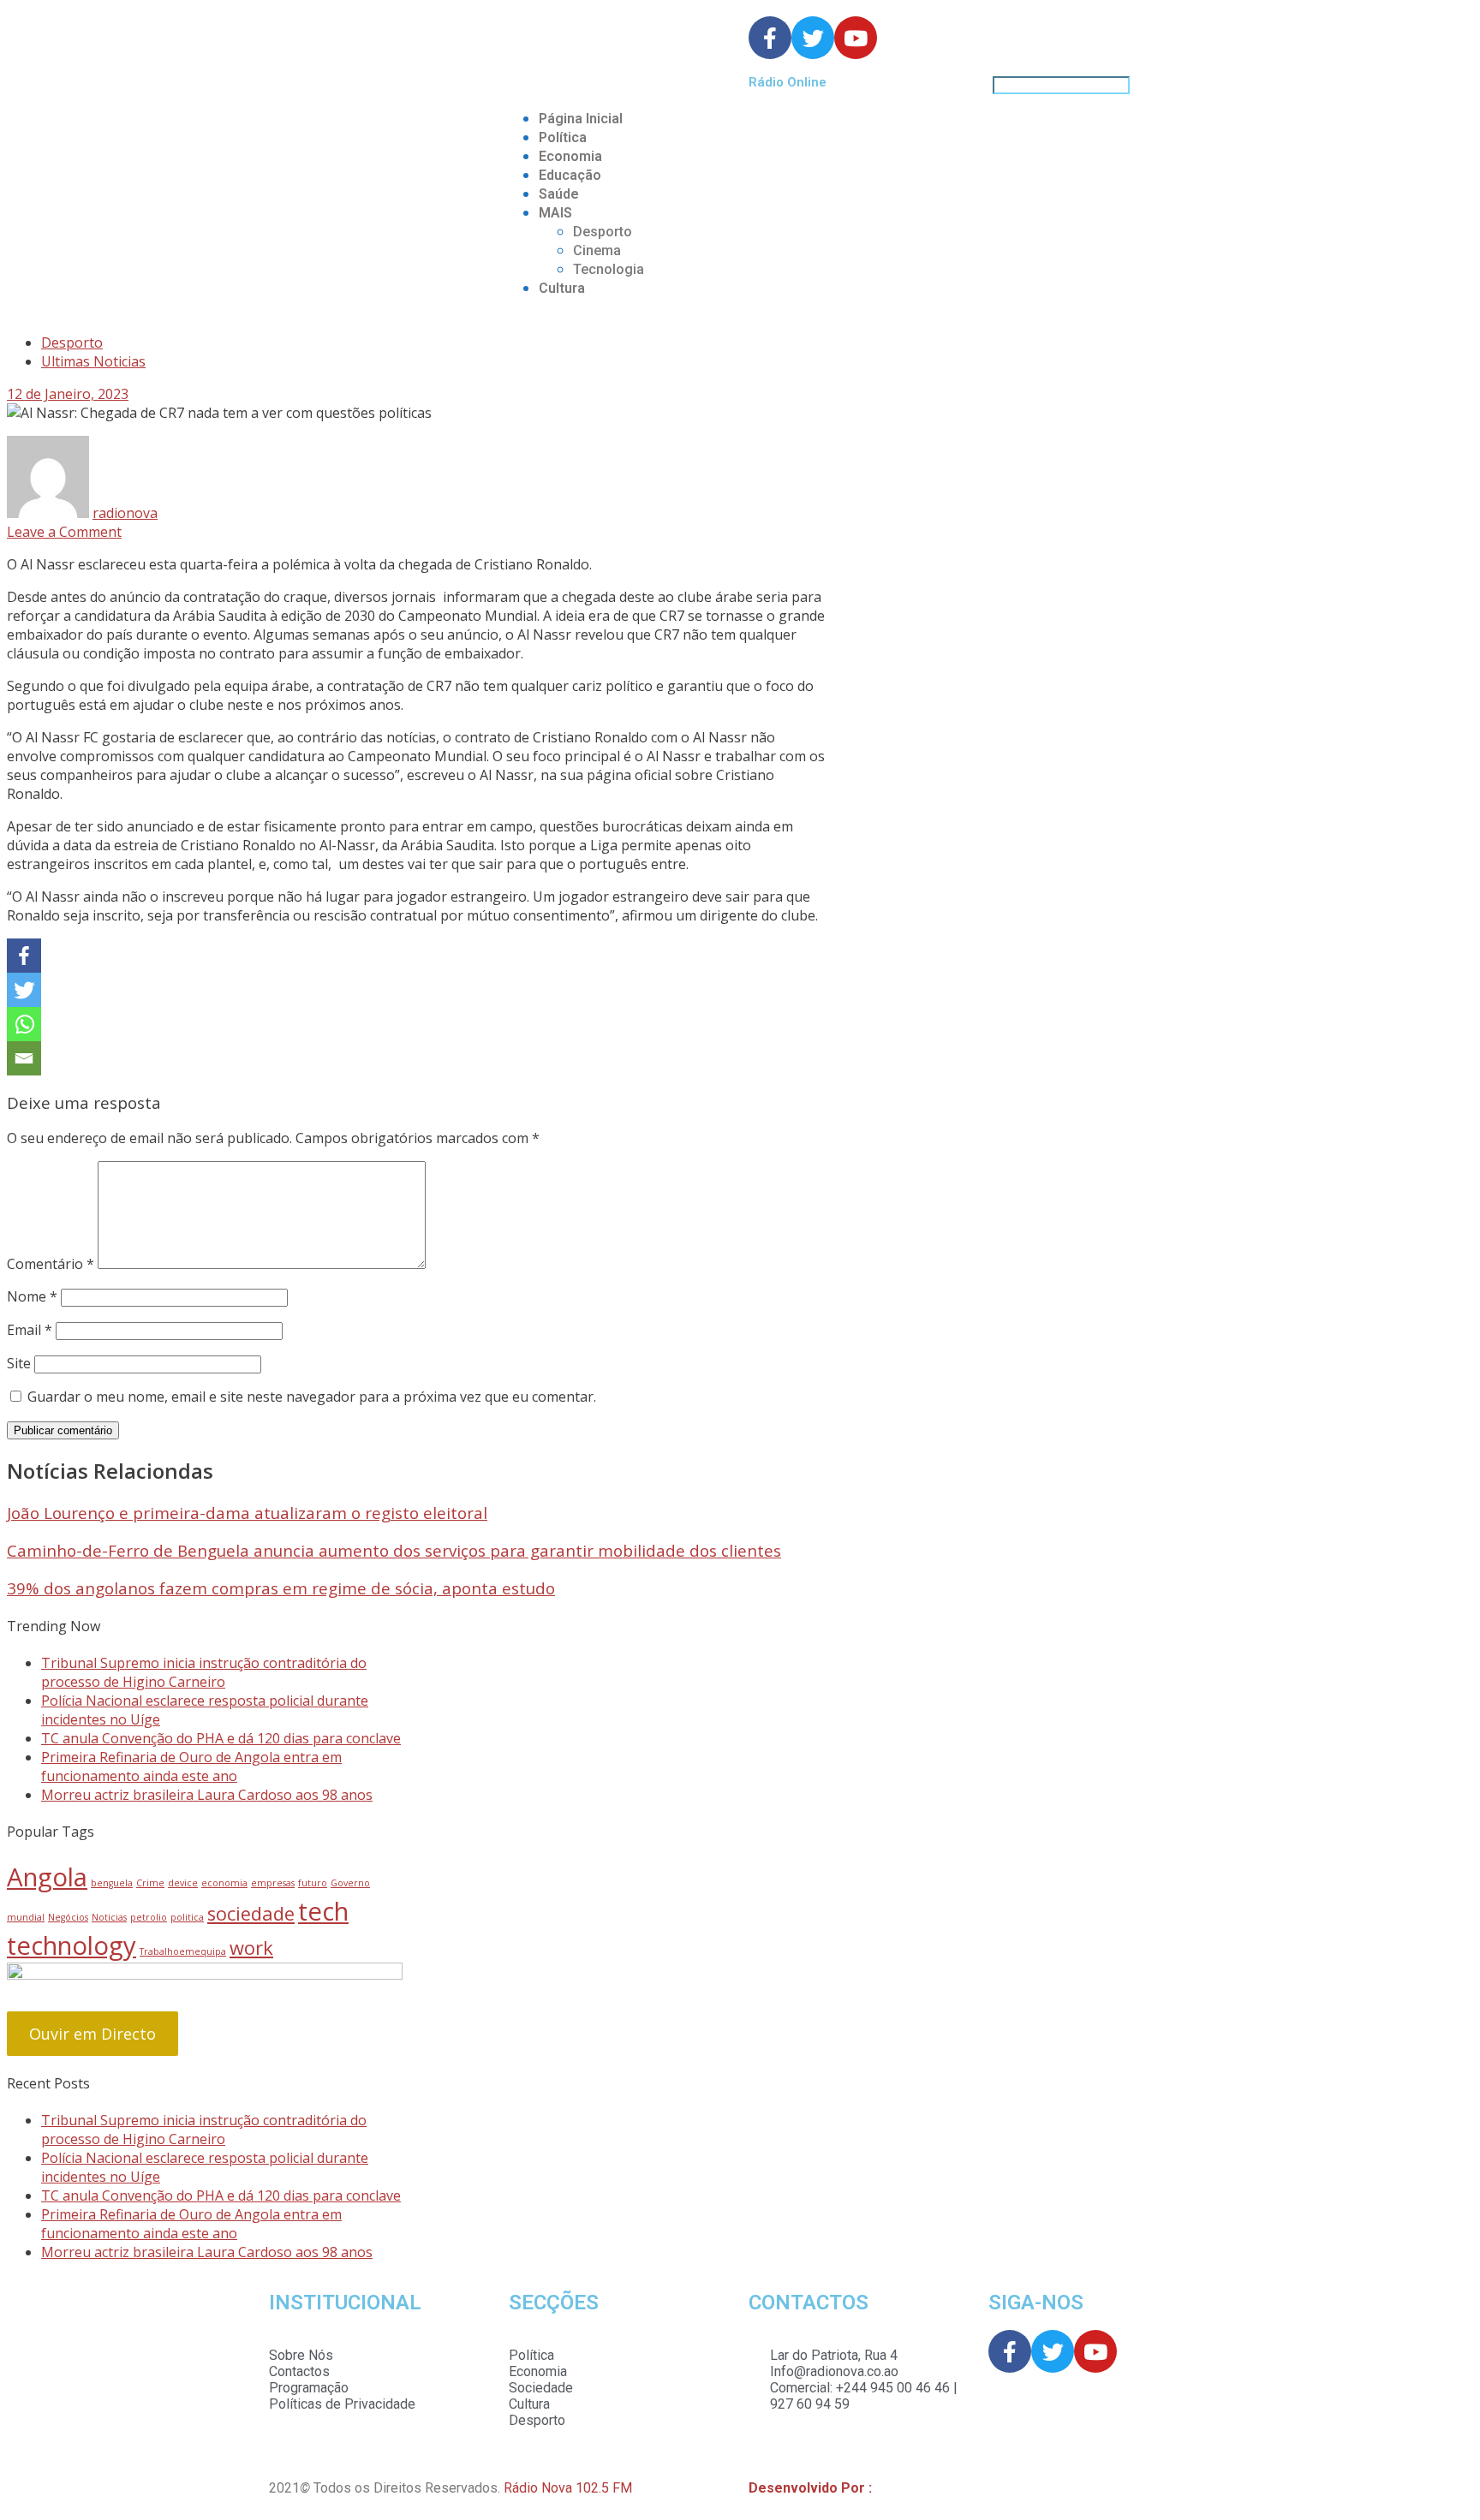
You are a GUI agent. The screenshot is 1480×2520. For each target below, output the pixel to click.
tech (323, 1911)
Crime (150, 1883)
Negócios (68, 1917)
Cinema (597, 250)
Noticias (109, 1917)
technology (72, 1945)
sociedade (251, 1913)
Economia (570, 156)
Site (19, 1363)
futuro (313, 1883)
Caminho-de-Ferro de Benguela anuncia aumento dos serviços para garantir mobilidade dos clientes (394, 1550)
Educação (570, 175)
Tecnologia (609, 269)
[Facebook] (24, 956)
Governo (350, 1883)
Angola (47, 1877)
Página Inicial (581, 119)
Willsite (898, 2488)
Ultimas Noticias (93, 361)
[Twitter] (24, 990)
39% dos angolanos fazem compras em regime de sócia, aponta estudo (281, 1588)
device (183, 1883)
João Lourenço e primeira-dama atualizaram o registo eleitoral (247, 1513)
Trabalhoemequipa (183, 1951)
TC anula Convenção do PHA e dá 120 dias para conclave (221, 1738)
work (251, 1948)
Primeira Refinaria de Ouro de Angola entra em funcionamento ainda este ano (191, 1766)
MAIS (555, 213)
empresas (273, 1883)
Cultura (562, 288)
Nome (32, 1296)
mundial (26, 1917)
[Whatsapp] (24, 1024)
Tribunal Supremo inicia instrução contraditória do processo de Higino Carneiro (204, 1672)
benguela (112, 1883)
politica (187, 1917)
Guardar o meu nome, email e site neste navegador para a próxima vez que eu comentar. (312, 1397)
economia (224, 1883)
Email (30, 1330)
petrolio (149, 1917)
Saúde (559, 194)
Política (563, 137)
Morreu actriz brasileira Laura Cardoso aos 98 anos (207, 1795)
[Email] (24, 1058)
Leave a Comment (64, 532)
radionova (125, 513)
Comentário (51, 1264)
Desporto (603, 232)
